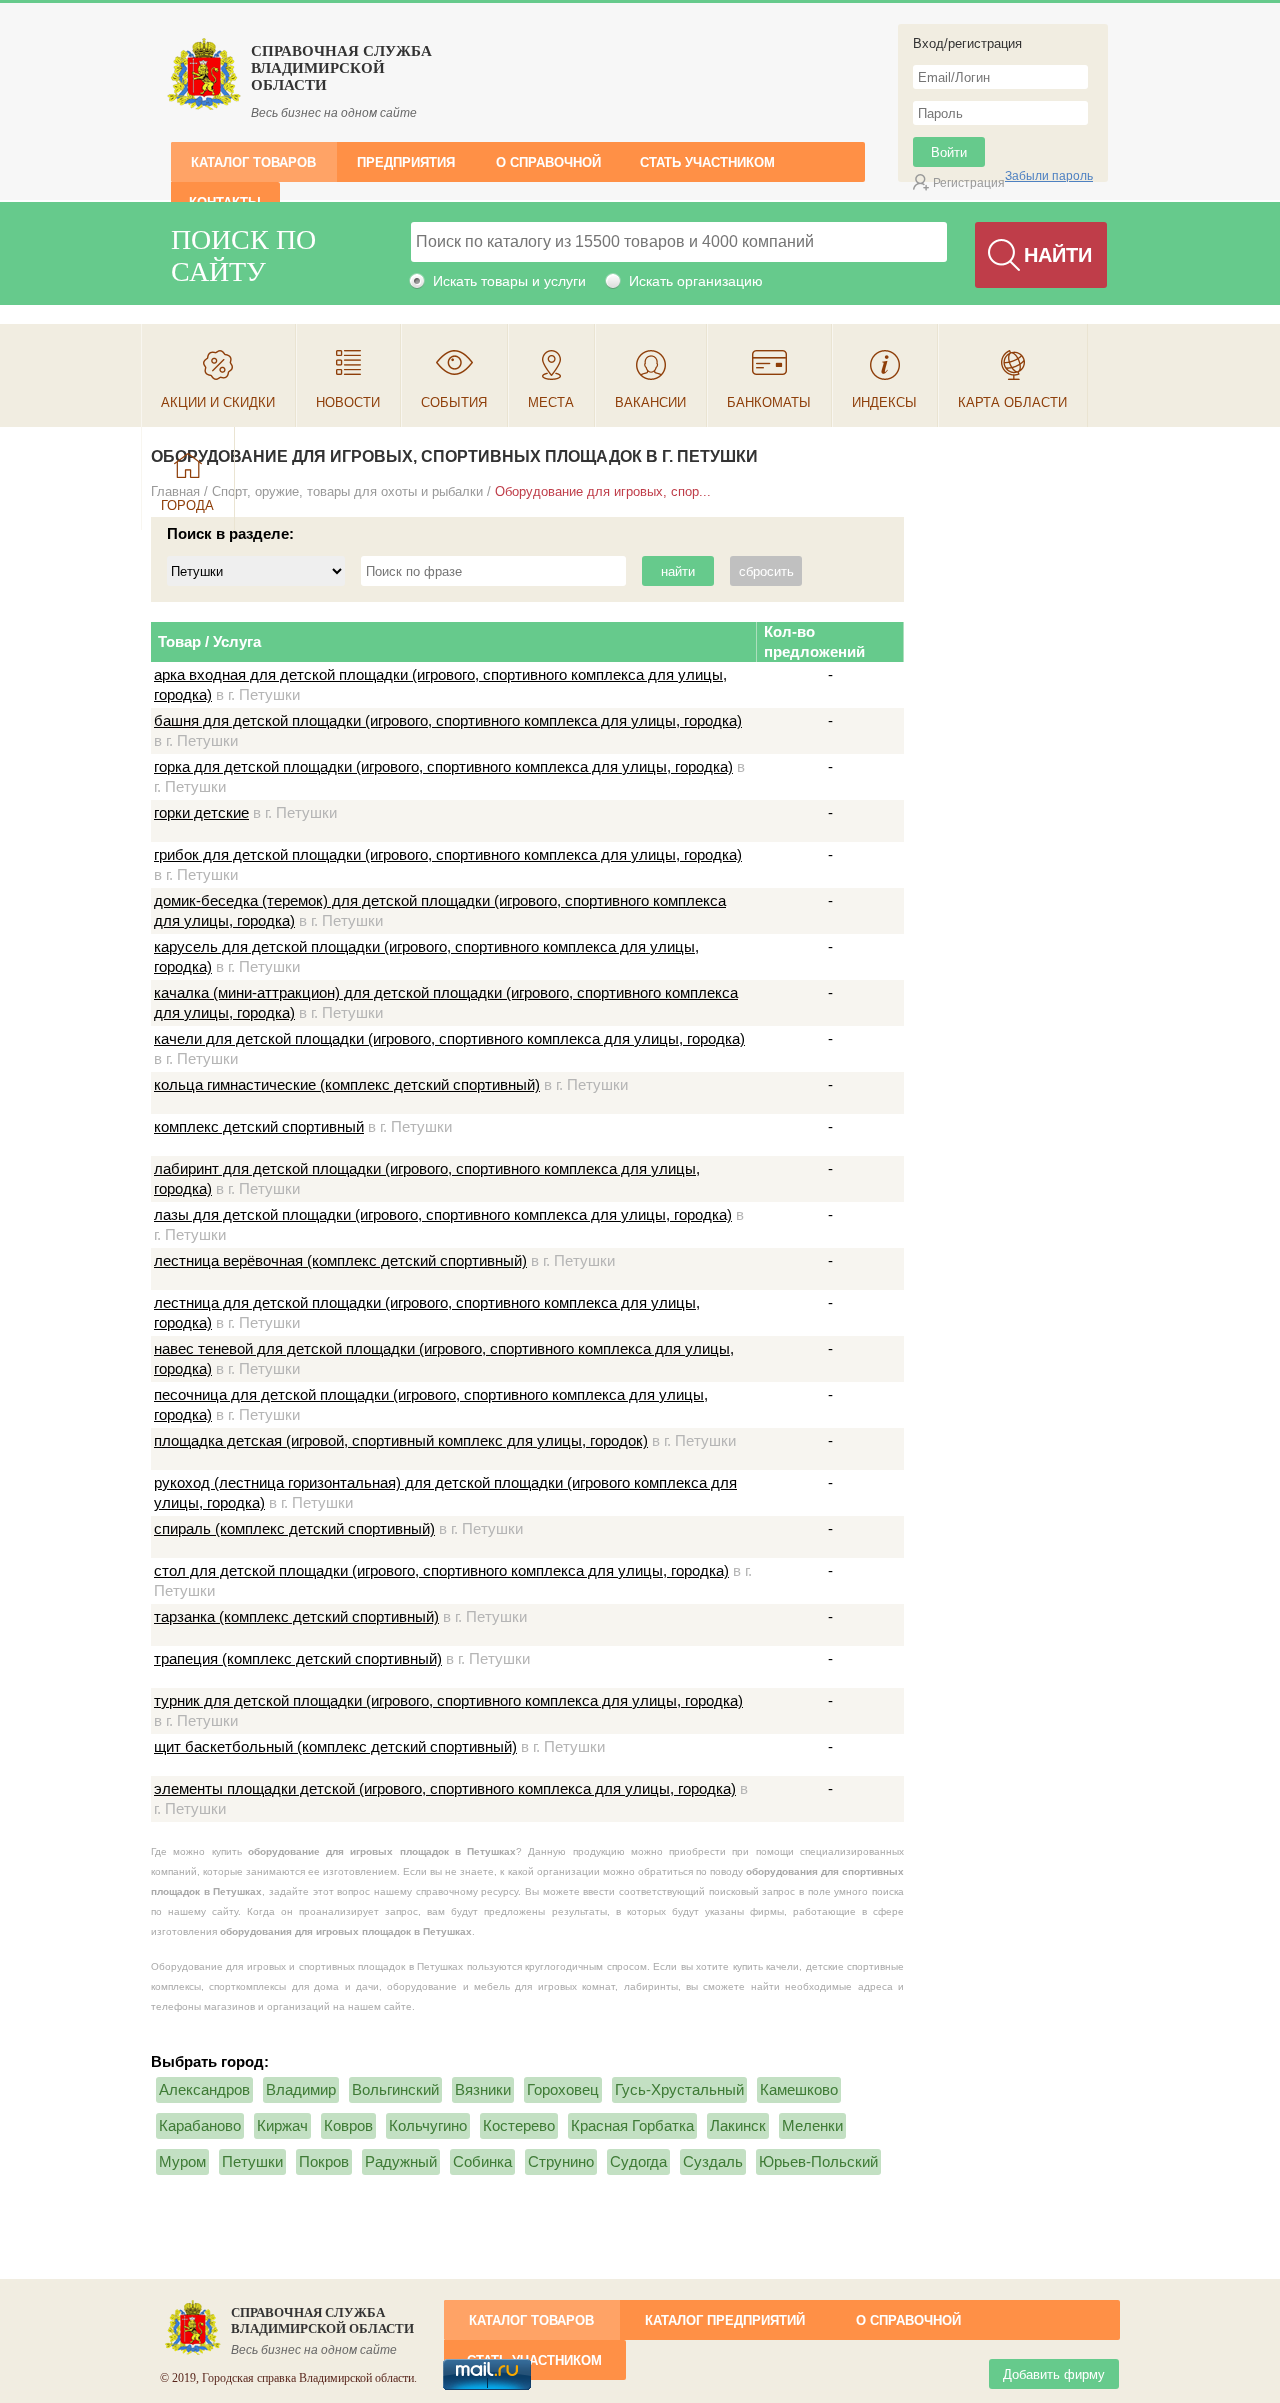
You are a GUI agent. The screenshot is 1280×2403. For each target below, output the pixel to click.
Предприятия (406, 162)
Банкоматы (769, 402)
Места (551, 402)
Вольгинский (395, 2089)
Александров (204, 2089)
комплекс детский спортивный (259, 1126)
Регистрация (969, 183)
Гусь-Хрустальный (679, 2089)
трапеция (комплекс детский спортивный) (298, 1658)
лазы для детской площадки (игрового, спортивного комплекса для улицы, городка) (443, 1214)
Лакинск (738, 2125)
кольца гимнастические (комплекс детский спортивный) (347, 1084)
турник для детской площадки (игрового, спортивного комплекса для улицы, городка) (448, 1700)
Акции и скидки (218, 402)
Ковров (348, 2125)
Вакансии (650, 402)
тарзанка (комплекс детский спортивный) (296, 1616)
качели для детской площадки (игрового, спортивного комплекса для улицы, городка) (449, 1038)
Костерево (519, 2125)
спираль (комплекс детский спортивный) (294, 1528)
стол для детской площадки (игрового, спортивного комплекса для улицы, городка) (441, 1570)
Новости (348, 402)
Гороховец (563, 2089)
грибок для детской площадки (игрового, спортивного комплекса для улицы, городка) (448, 854)
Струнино (561, 2161)
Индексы (884, 402)
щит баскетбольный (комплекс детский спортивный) (335, 1746)
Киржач (282, 2125)
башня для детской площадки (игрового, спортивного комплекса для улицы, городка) (448, 720)
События (454, 402)
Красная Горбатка (632, 2125)
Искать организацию (696, 281)
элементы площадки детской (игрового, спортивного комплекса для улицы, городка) (445, 1788)
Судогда (638, 2161)
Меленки (812, 2125)
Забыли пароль (1049, 176)
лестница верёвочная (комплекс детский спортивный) (340, 1260)
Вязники (483, 2089)
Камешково (799, 2089)
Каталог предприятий (725, 2320)
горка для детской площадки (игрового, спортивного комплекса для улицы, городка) (443, 766)
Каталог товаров (253, 162)
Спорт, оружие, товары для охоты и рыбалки (347, 491)
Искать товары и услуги (509, 281)
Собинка (482, 2161)
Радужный (401, 2161)
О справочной (548, 162)
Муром (182, 2161)
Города (187, 505)
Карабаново (200, 2125)
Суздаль (713, 2161)
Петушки (252, 2161)
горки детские (201, 812)
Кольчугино (428, 2125)
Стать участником (707, 162)
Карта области (1012, 402)
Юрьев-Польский (818, 2161)
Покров (324, 2161)
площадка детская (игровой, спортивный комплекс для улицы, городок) (401, 1440)
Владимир (301, 2089)
